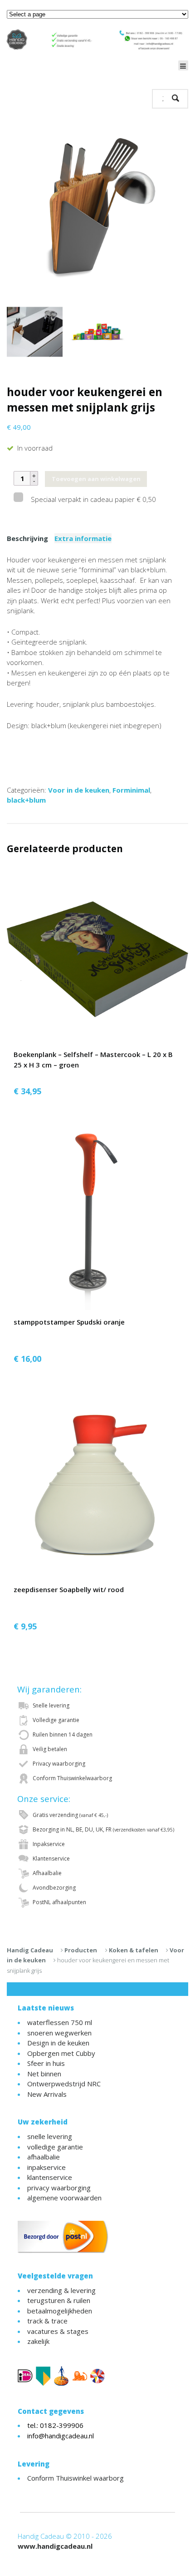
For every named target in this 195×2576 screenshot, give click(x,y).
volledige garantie (55, 2147)
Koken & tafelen (134, 1950)
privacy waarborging (59, 2188)
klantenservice (50, 2177)
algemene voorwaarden (64, 2198)
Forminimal (131, 790)
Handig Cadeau (30, 1950)
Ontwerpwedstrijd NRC (64, 2084)
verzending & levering (61, 2290)
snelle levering (50, 2136)
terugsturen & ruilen (59, 2300)
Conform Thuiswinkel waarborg (76, 2478)
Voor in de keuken (79, 790)
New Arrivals (47, 2094)
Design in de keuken (58, 2043)
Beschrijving (27, 538)
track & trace (47, 2321)
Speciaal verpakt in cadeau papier (93, 499)
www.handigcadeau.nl (55, 2546)
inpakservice (46, 2167)
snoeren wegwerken (59, 2033)
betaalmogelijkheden (60, 2311)
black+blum (26, 800)
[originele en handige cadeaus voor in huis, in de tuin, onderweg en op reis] (97, 39)
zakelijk (38, 2341)
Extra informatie (83, 538)
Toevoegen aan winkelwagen (96, 479)
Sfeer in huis (46, 2063)
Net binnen (44, 2074)
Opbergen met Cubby (61, 2053)
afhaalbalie (44, 2157)
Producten (81, 1950)
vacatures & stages (58, 2331)
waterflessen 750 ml (60, 2022)
